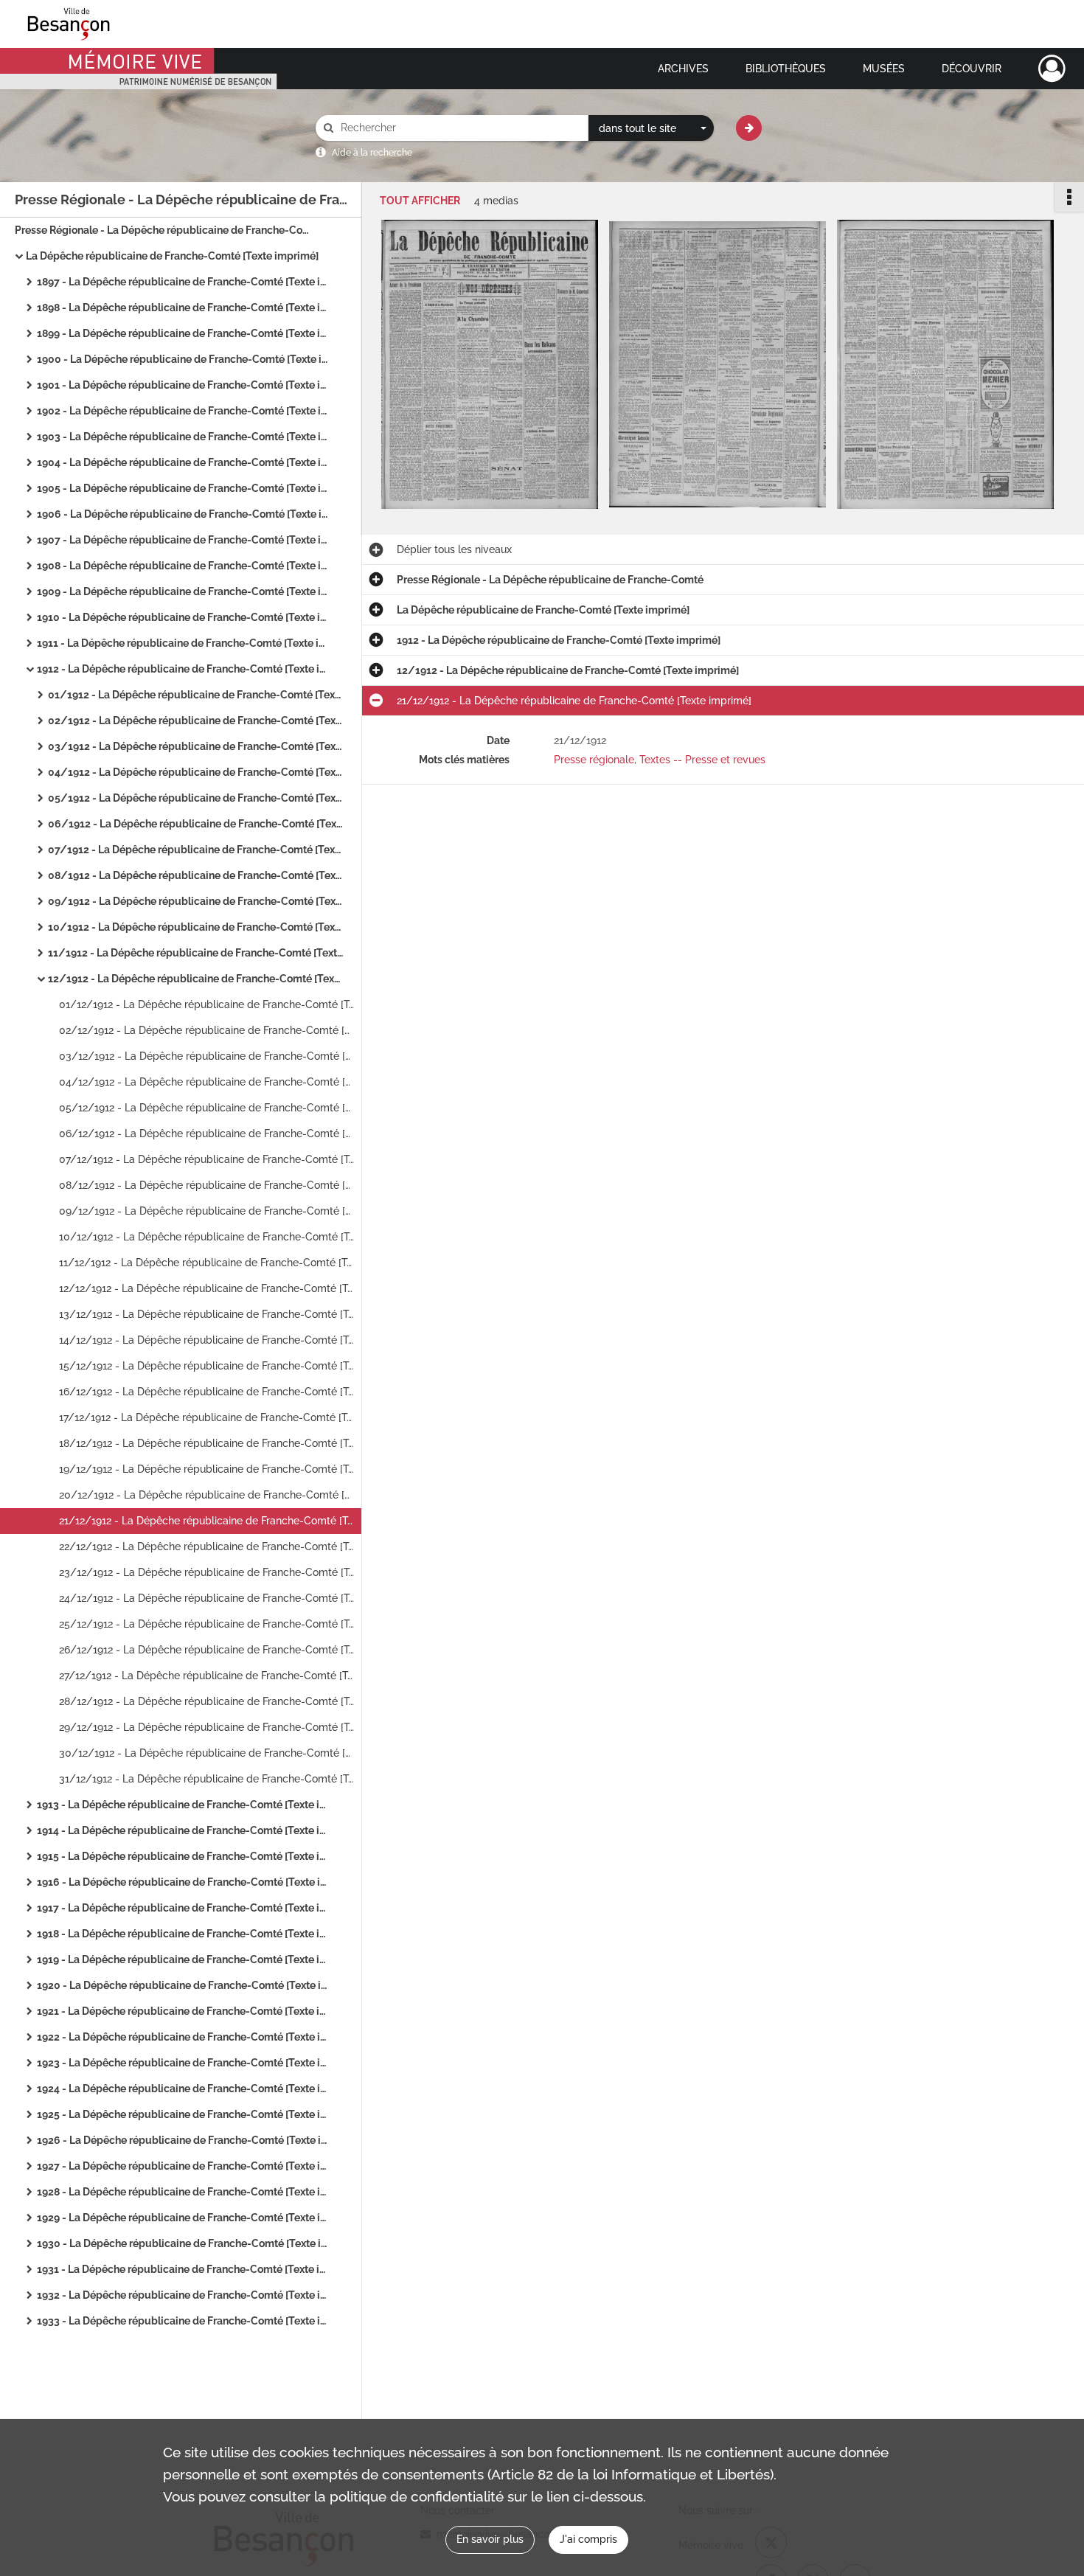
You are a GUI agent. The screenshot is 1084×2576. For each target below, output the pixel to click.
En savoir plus (490, 2539)
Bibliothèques (786, 69)
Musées (884, 69)
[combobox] (651, 128)
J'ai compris (588, 2539)
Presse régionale (594, 760)
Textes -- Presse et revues (702, 760)
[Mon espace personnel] (1052, 69)
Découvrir (972, 69)
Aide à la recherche (372, 153)
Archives (683, 69)
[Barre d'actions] (1069, 197)
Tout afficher (420, 201)
